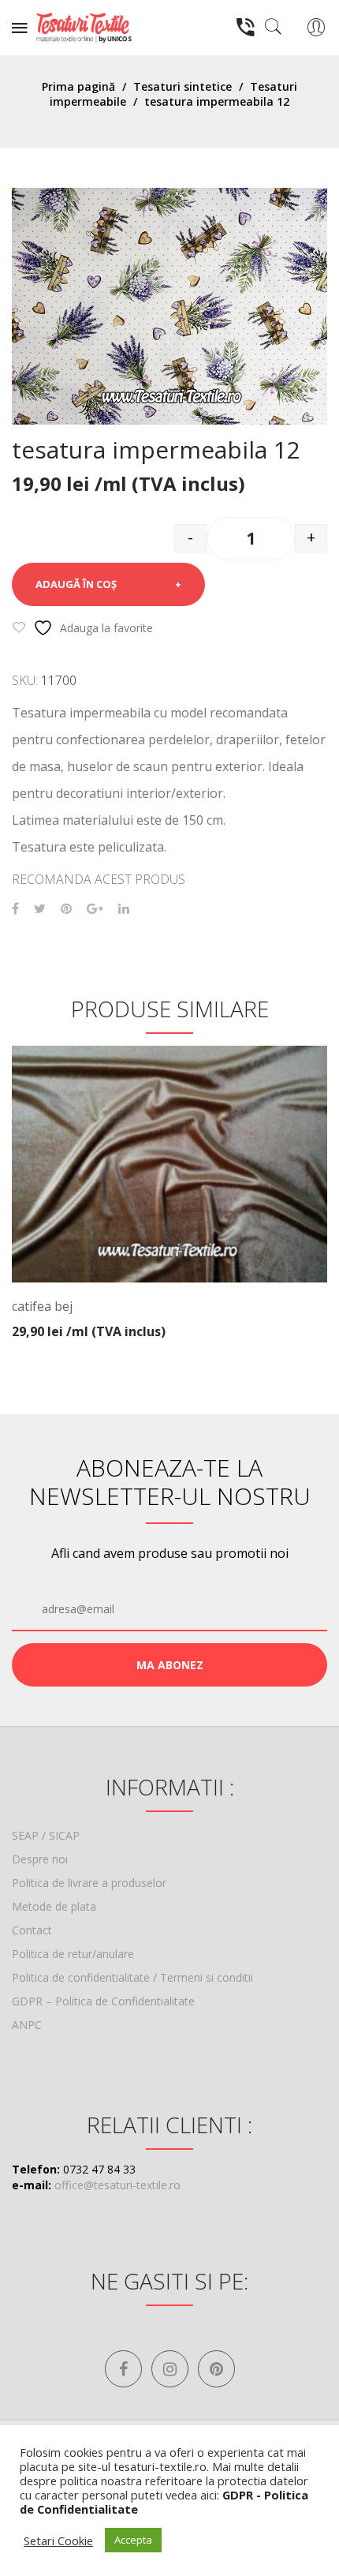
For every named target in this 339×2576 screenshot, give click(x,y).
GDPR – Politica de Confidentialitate (103, 2001)
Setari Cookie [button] (58, 2540)
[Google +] (95, 909)
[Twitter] (40, 909)
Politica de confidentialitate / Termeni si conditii (132, 1977)
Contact (32, 1930)
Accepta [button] (133, 2540)
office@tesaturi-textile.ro (117, 2185)
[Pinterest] (66, 909)
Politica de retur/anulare (73, 1954)
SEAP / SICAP (46, 1835)
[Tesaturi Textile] (84, 26)
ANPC (27, 2025)
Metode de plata (54, 1906)
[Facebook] (15, 909)
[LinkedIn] (124, 909)
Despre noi (40, 1859)
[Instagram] (170, 2369)
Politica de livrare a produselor (89, 1883)
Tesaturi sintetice (183, 86)
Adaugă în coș (76, 584)
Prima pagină (78, 86)
